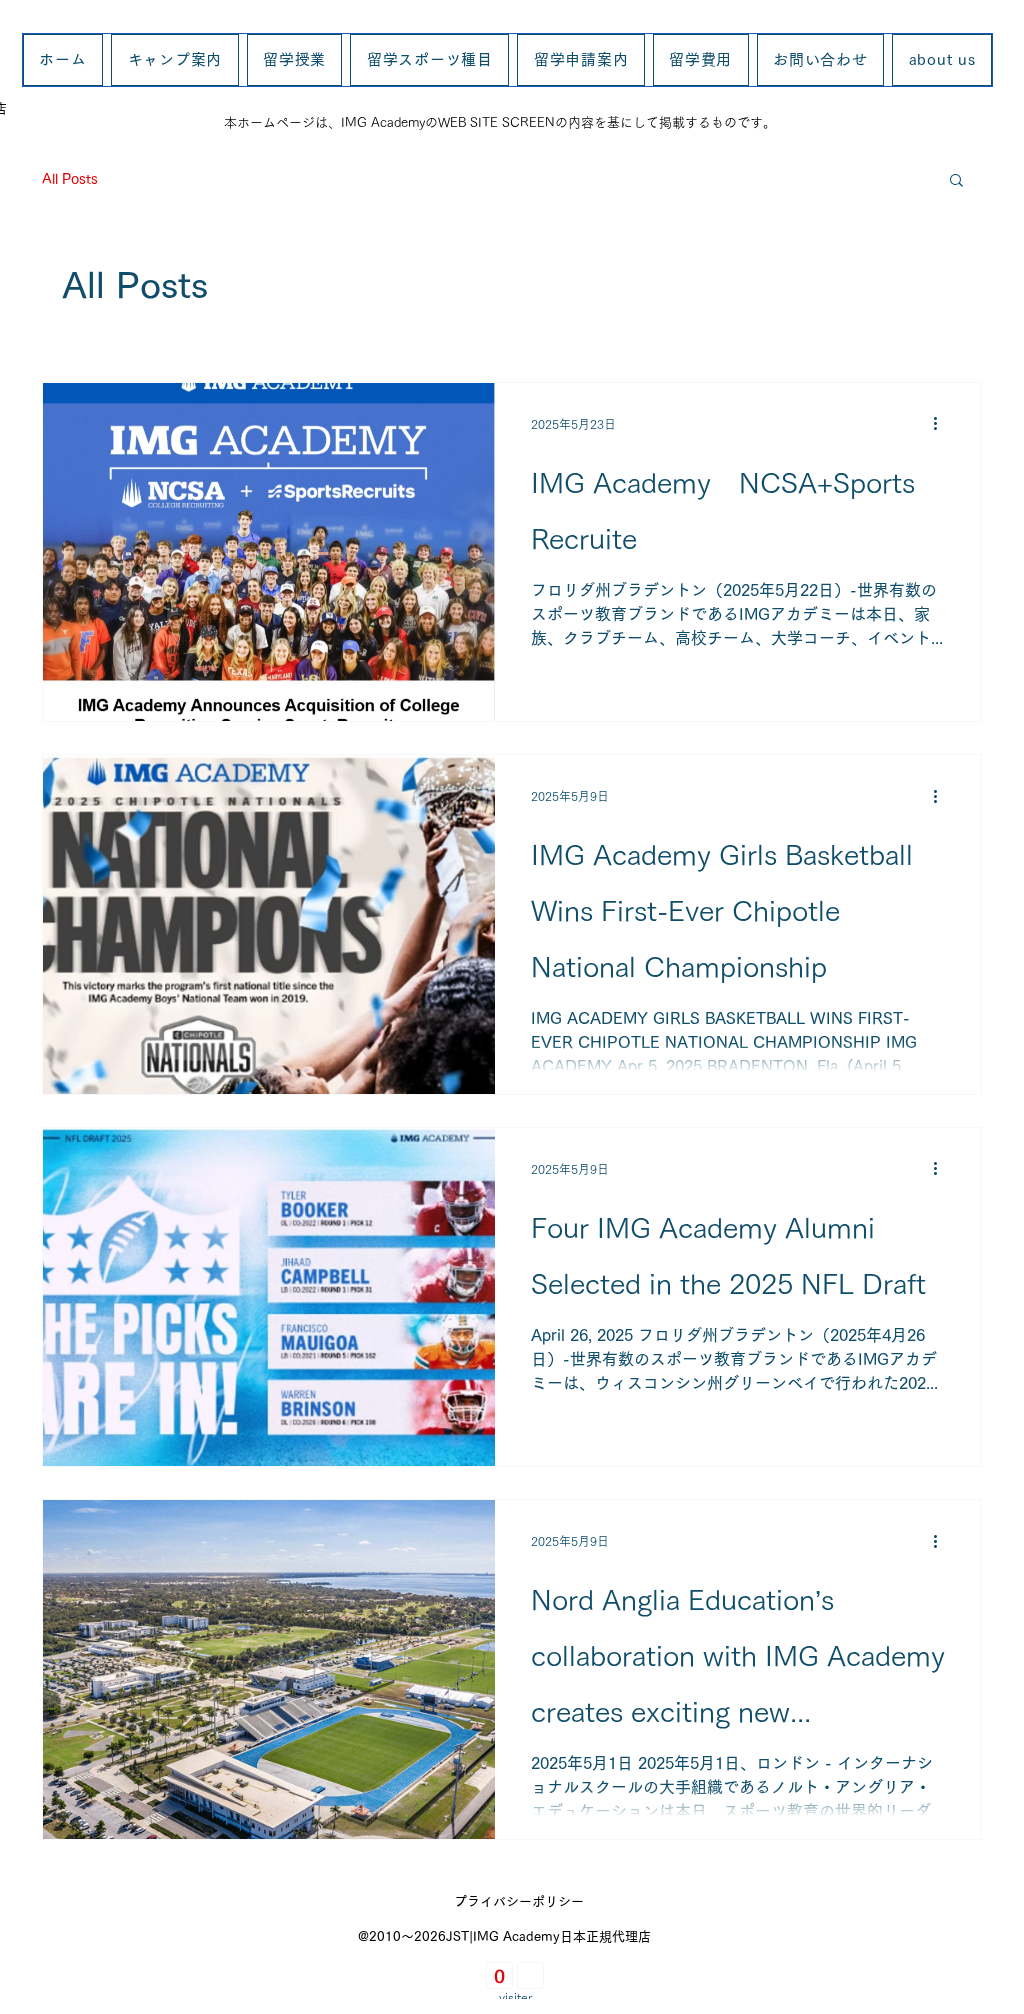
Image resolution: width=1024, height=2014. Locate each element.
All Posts (70, 179)
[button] (956, 181)
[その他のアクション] (942, 424)
